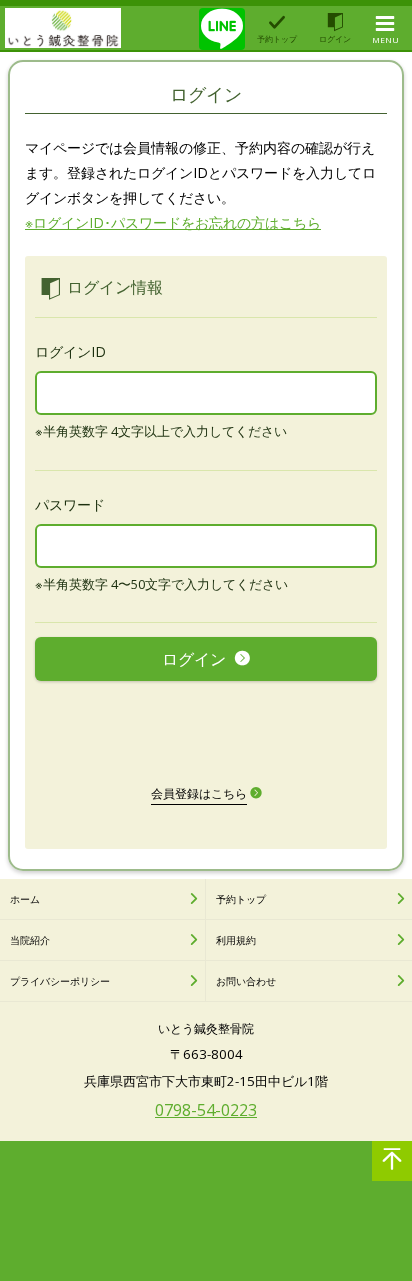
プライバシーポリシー (60, 981)
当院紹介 (30, 940)
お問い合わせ (246, 981)
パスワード (70, 504)
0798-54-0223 (206, 1110)
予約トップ (241, 899)
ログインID (70, 351)
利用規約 (236, 940)
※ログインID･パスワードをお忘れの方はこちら (173, 222)
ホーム (25, 899)
